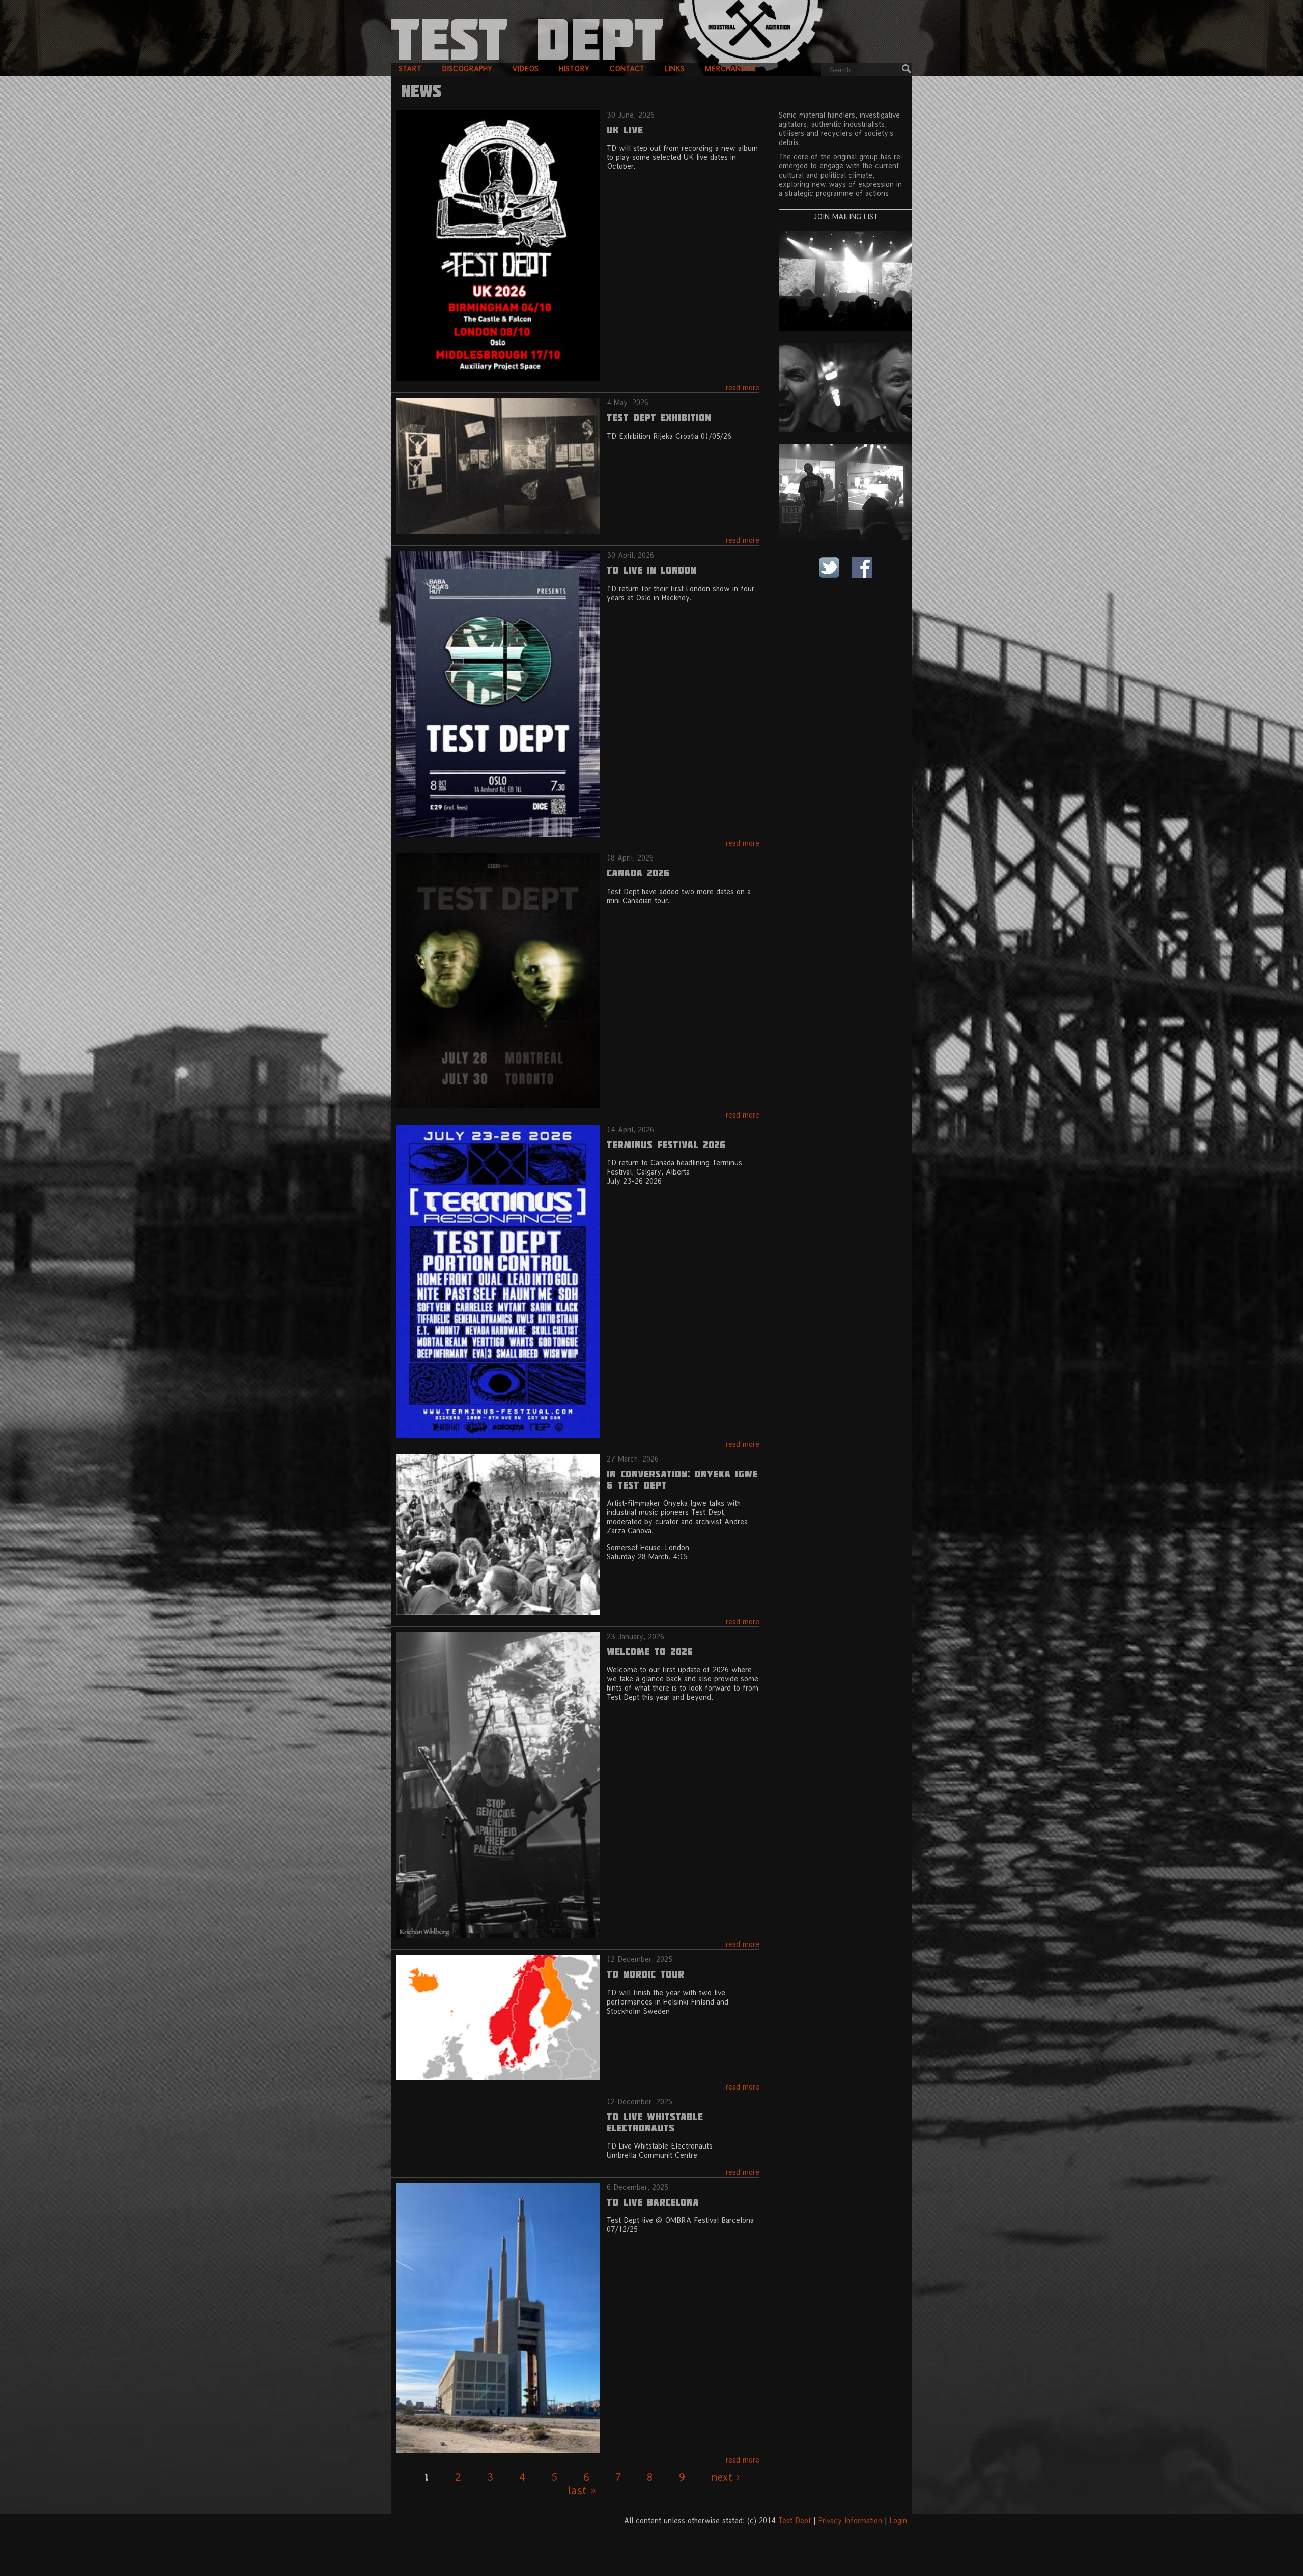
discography (467, 68)
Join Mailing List (846, 217)
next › (726, 2477)
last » (582, 2490)
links (675, 68)
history (574, 68)
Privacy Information (850, 2520)
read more (743, 388)
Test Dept (795, 2520)
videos (526, 68)
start (410, 68)
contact (627, 68)
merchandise (731, 68)
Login (898, 2520)
